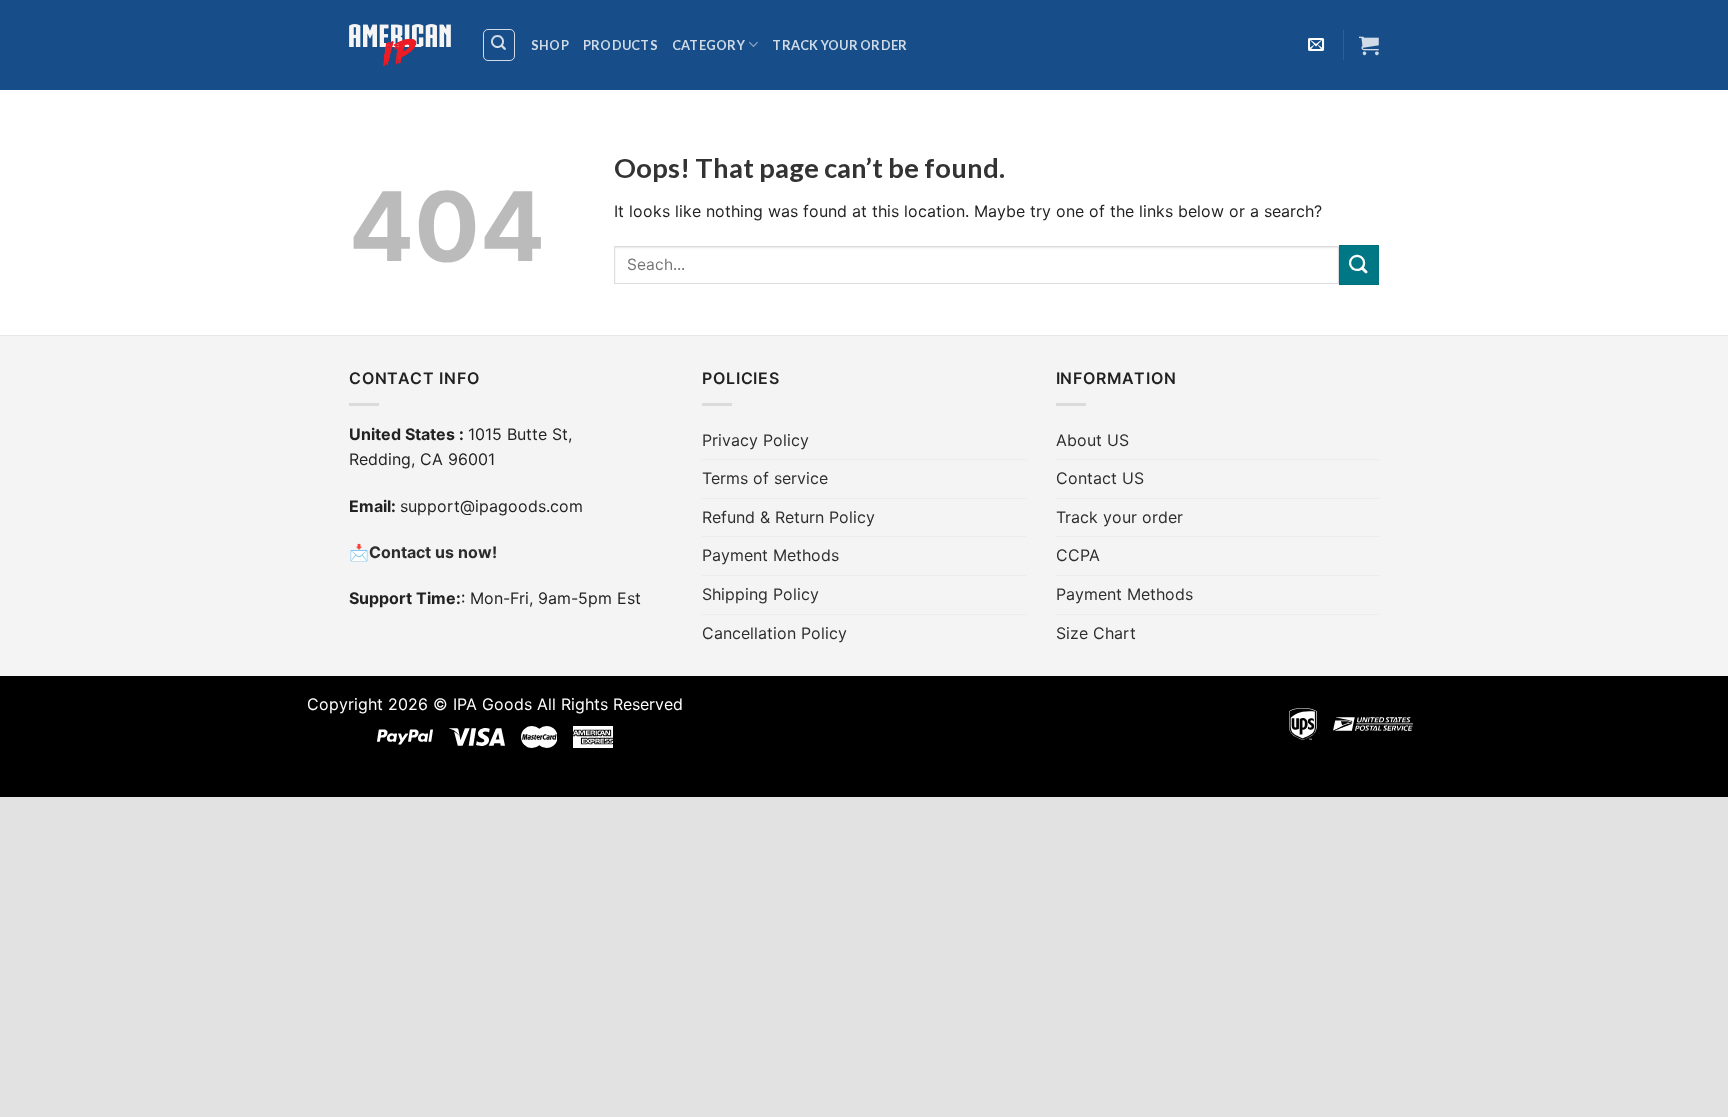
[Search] (499, 45)
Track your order (839, 45)
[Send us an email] (1316, 45)
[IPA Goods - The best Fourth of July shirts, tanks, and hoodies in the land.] (400, 45)
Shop (550, 45)
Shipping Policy (760, 594)
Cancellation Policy (774, 633)
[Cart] (1369, 45)
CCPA (1078, 555)
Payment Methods (770, 555)
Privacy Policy (755, 440)
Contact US (1100, 478)
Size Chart (1096, 633)
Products (620, 45)
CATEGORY (708, 45)
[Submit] (1359, 264)
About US (1092, 440)
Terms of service (765, 478)
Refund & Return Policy (788, 517)
